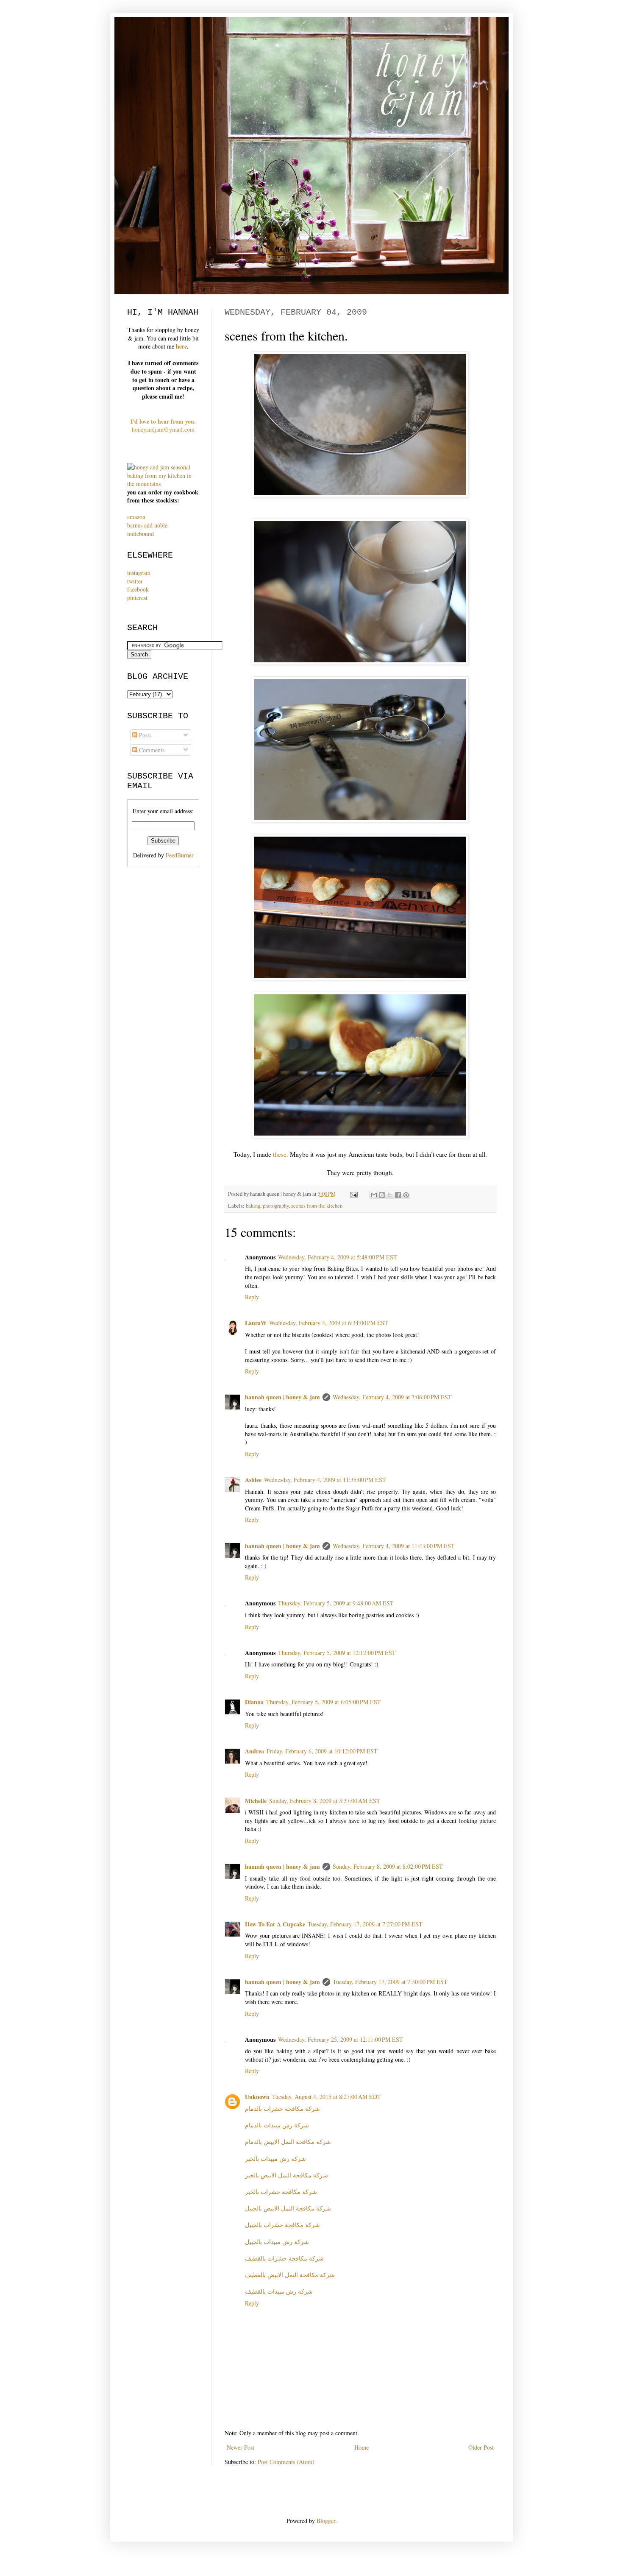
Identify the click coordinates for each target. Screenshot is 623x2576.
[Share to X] (390, 1195)
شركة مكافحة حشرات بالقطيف (284, 2258)
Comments (151, 750)
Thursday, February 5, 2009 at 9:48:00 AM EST (336, 1603)
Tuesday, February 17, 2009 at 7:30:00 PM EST (390, 1982)
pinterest (137, 598)
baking (253, 1206)
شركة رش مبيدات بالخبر (275, 2159)
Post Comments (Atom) (286, 2462)
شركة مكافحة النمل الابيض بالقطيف (290, 2275)
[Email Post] (353, 1194)
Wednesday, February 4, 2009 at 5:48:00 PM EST (338, 1257)
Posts (144, 735)
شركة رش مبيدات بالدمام (277, 2125)
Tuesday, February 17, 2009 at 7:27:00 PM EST (365, 1924)
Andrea (254, 1751)
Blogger (326, 2521)
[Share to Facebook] (398, 1195)
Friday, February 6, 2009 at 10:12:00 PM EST (322, 1751)
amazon (136, 517)
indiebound (140, 534)
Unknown (257, 2097)
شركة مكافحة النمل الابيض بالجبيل (288, 2208)
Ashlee (253, 1480)
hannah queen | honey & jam (282, 1397)
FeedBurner (180, 855)
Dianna (254, 1702)
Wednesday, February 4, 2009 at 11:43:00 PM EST (394, 1546)
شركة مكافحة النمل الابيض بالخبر (286, 2175)
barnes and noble (147, 525)
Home (362, 2447)
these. (281, 1154)
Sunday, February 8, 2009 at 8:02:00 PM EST (388, 1866)
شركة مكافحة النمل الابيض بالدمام (288, 2142)
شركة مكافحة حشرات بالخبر (281, 2192)
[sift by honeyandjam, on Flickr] (360, 495)
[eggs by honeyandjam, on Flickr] (360, 662)
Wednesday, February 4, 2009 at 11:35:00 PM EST (325, 1480)
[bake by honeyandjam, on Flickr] (360, 978)
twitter (135, 581)
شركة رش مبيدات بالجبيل (277, 2242)
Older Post (481, 2447)
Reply (252, 1297)
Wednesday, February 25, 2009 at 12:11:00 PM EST (341, 2039)
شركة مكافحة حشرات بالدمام (282, 2109)
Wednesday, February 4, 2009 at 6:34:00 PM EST (329, 1323)
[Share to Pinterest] (406, 1195)
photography (276, 1206)
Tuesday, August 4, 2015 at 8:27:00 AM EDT (327, 2097)
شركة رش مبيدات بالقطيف (279, 2291)
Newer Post (241, 2447)
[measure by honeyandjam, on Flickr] (360, 820)
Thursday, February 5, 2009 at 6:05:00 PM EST (324, 1702)
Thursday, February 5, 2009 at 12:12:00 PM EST (337, 1653)
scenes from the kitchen (317, 1206)
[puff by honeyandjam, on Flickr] (360, 1136)
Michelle (256, 1801)
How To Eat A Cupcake (275, 1924)
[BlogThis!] (382, 1195)
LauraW (256, 1323)
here (181, 346)
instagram (139, 573)
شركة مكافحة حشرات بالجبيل (282, 2225)
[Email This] (374, 1195)
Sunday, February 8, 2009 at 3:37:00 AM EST (325, 1801)
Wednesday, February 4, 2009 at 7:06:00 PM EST (392, 1397)
